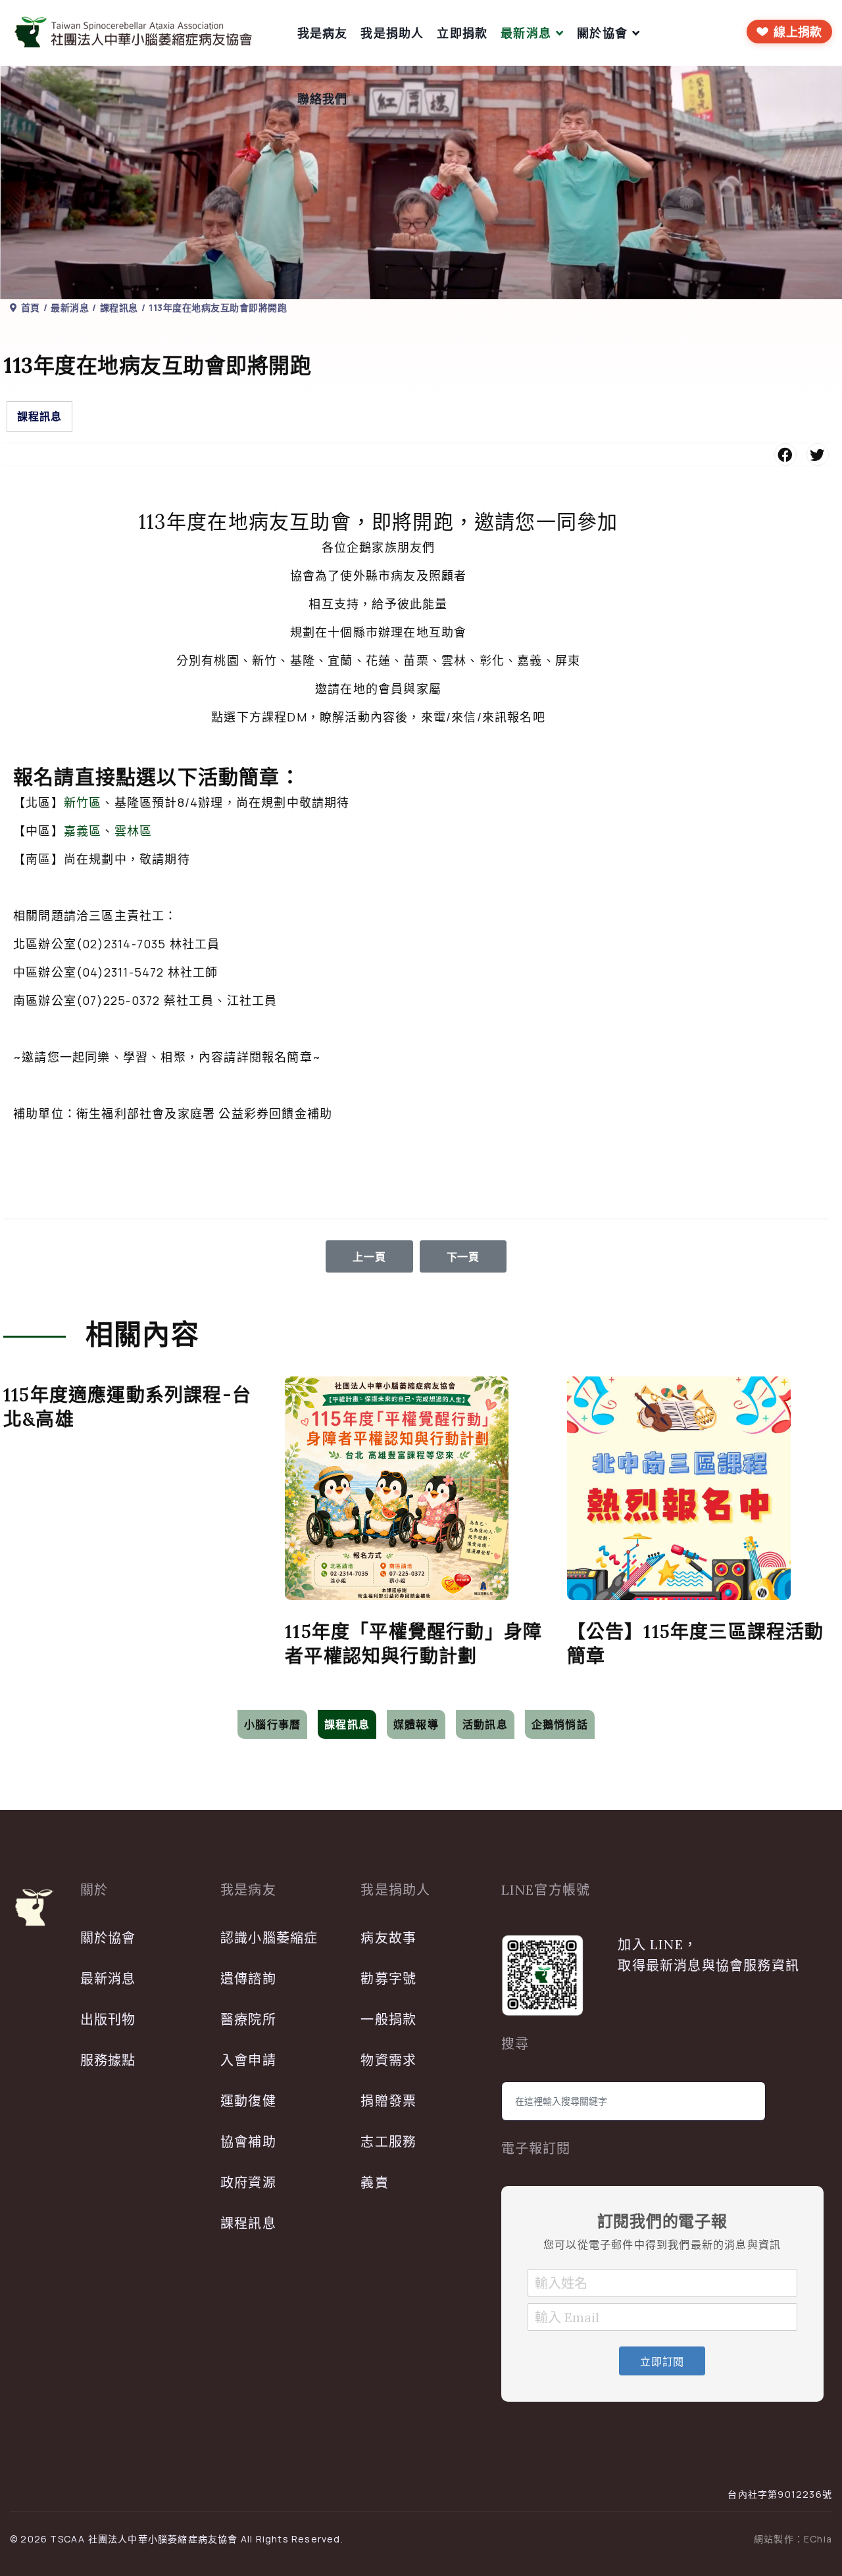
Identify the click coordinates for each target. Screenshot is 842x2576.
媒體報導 (416, 1724)
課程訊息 (39, 416)
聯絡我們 (323, 99)
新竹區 (83, 802)
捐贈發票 (388, 2101)
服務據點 (108, 2060)
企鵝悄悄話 (560, 1724)
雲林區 (134, 831)
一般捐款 (388, 2019)
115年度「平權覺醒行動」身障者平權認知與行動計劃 (413, 1644)
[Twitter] (818, 454)
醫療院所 (248, 2019)
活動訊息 (485, 1724)
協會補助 (248, 2142)
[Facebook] (785, 454)
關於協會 (602, 33)
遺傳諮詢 (248, 1979)
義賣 (374, 2182)
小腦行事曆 (272, 1724)
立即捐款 (462, 33)
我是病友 (323, 33)
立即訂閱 (662, 2362)
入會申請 (248, 2060)
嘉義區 (83, 831)
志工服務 (388, 2142)
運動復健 (248, 2101)
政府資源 (248, 2182)
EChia (818, 2539)
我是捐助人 (392, 33)
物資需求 (388, 2060)
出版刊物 (108, 2019)
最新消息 (526, 33)
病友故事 (388, 1938)
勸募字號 (388, 1979)
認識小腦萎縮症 (269, 1938)
